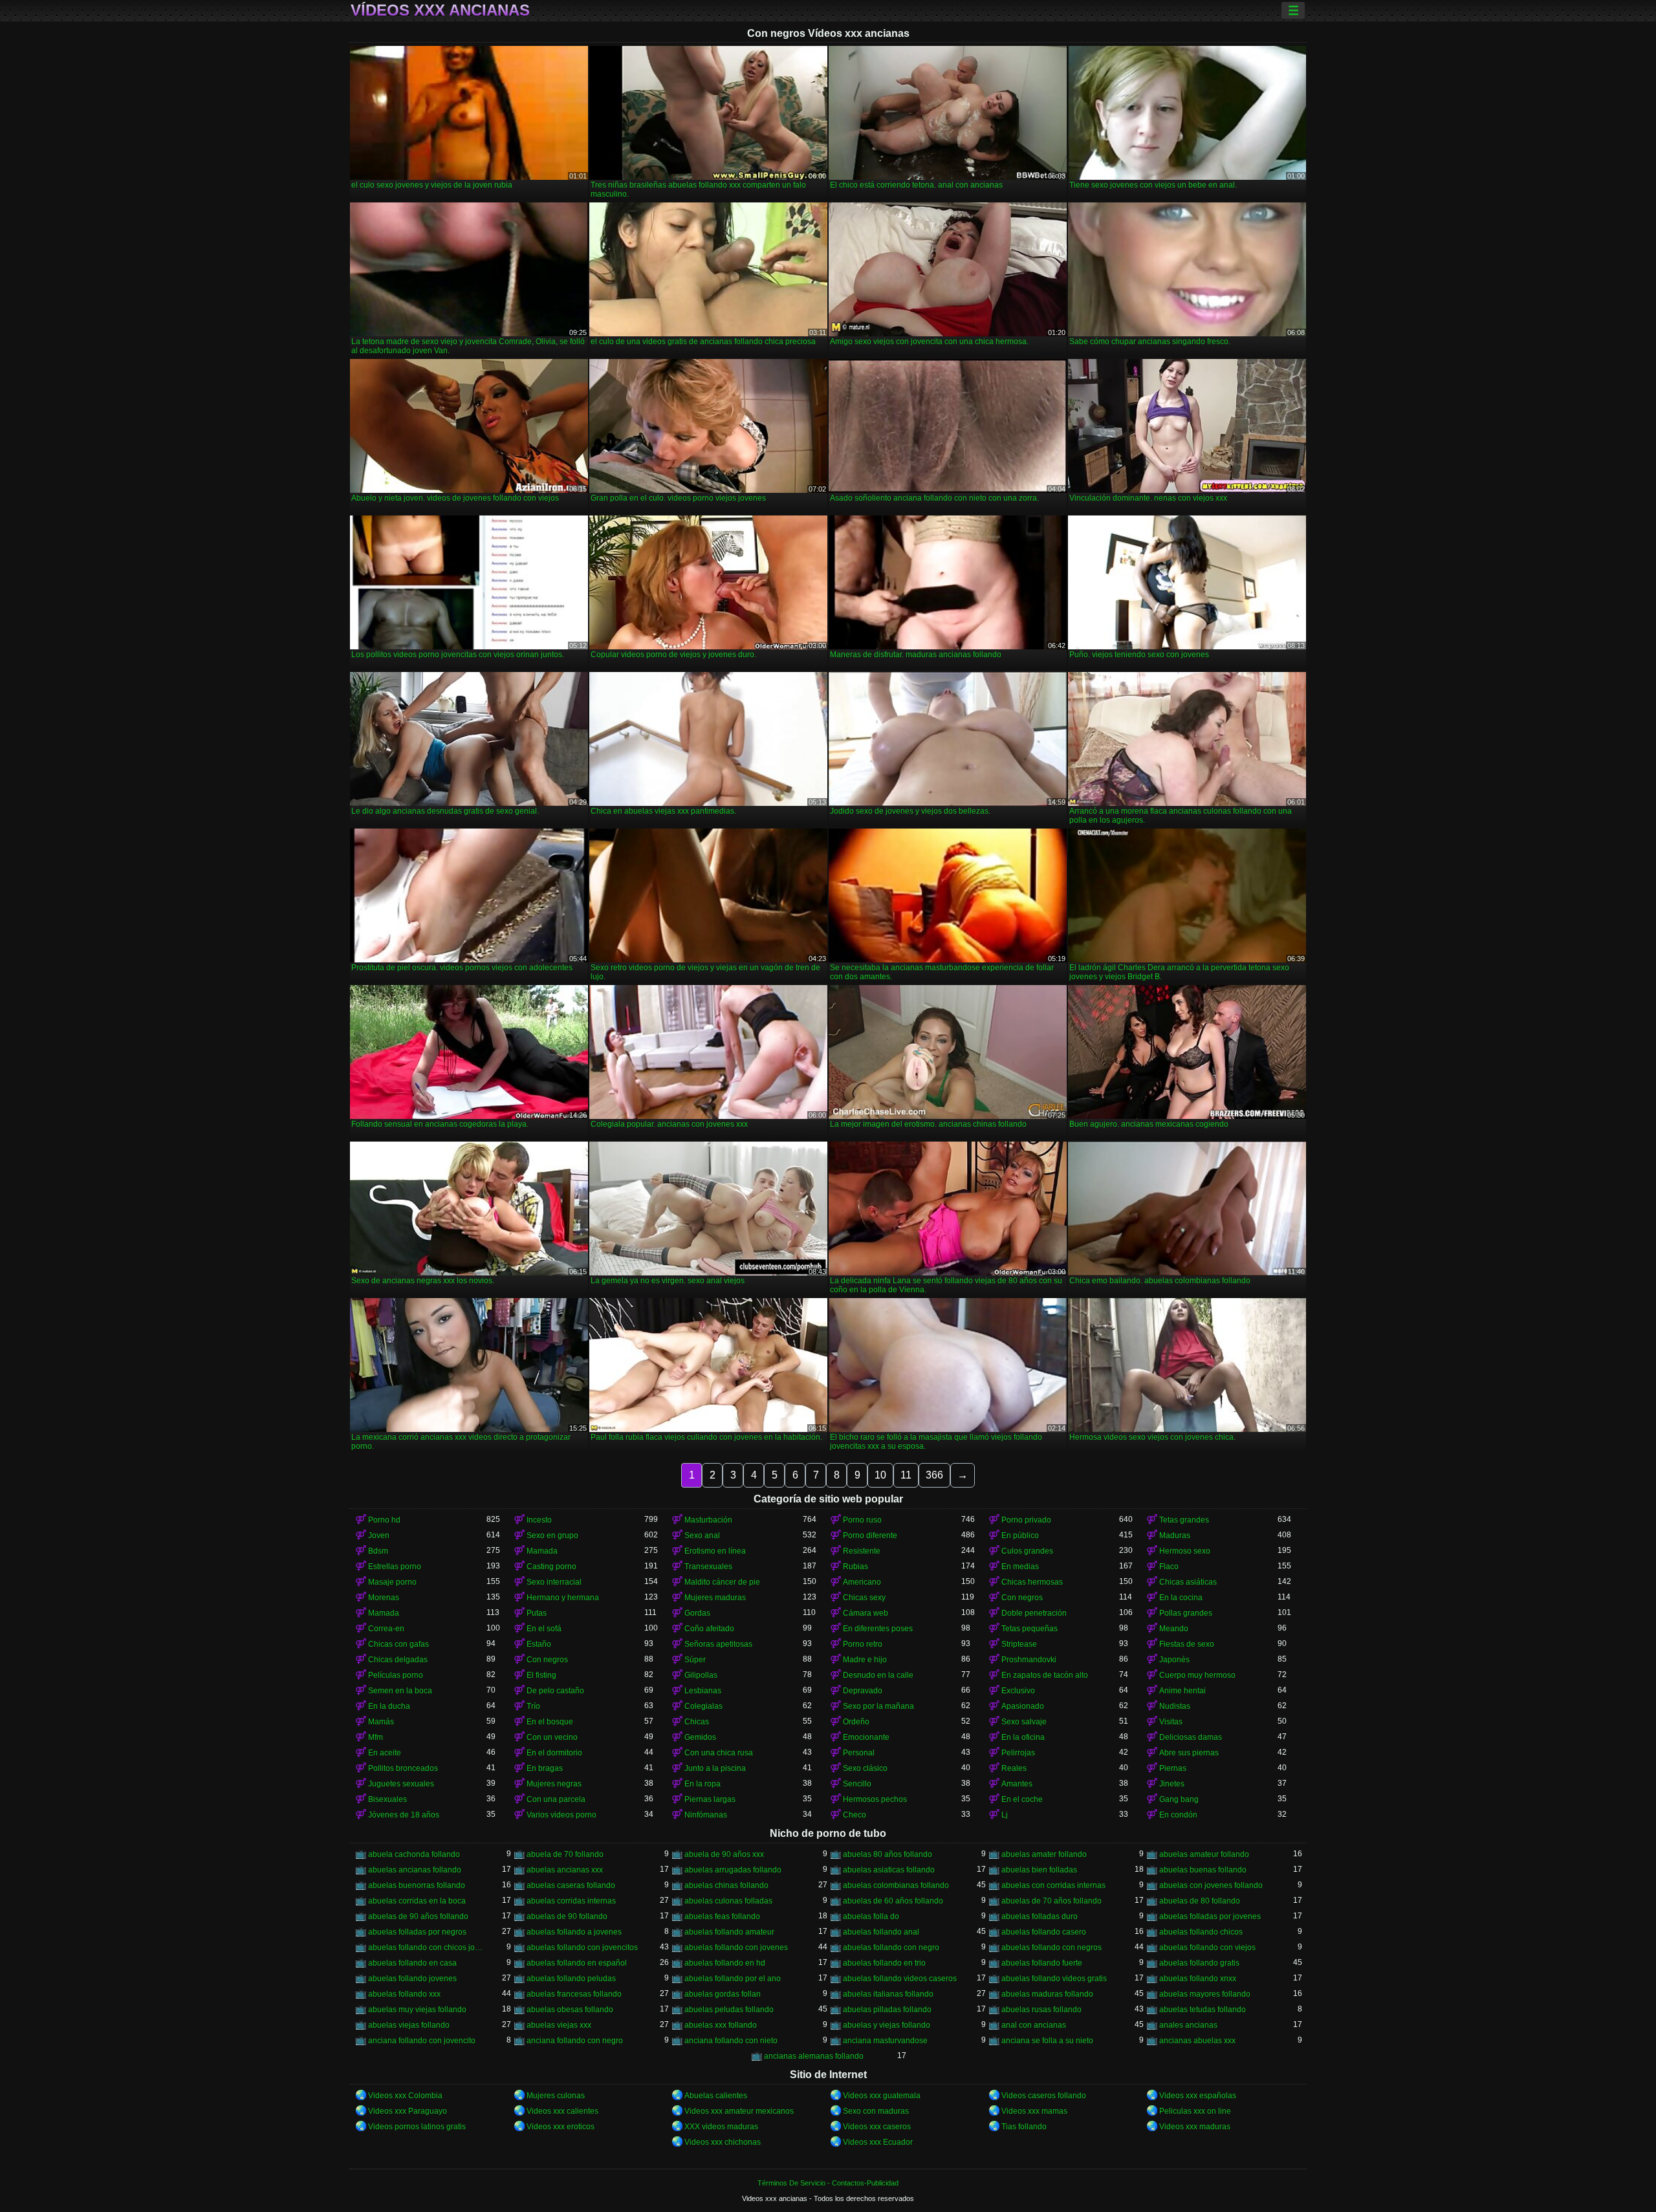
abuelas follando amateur (729, 1932)
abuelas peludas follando (729, 2010)
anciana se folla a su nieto (1047, 2041)
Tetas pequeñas (1030, 1629)
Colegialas (703, 1706)
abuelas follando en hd (725, 1963)
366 (934, 1475)
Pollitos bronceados (403, 1768)
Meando (1174, 1629)
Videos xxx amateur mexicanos (739, 2111)
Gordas (697, 1613)
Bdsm (378, 1551)
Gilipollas (701, 1675)
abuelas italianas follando (888, 1994)
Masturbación (708, 1520)
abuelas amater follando (1044, 1854)
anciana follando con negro (575, 2041)
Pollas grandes (1186, 1613)
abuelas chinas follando (726, 1885)
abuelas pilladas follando (887, 2010)
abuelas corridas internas (571, 1901)
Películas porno (396, 1675)
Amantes (1017, 1784)
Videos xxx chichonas (723, 2142)
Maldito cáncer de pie (722, 1582)
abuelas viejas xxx (559, 2025)
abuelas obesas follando (570, 2010)
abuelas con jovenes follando (1211, 1885)
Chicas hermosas (1032, 1582)
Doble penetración (1034, 1613)
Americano (862, 1582)
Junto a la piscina (715, 1768)
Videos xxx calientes (562, 2111)
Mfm (376, 1737)
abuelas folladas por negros (417, 1932)
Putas (537, 1613)
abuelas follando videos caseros (900, 1979)
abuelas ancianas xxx (565, 1870)
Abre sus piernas (1189, 1753)
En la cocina (1181, 1598)
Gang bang (1179, 1799)
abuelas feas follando (722, 1916)
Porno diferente (870, 1535)
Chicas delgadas (398, 1660)
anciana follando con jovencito (422, 2041)
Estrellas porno (395, 1567)
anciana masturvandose (885, 2041)
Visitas (1171, 1722)
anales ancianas (1188, 2025)
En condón (1178, 1815)
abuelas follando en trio (884, 1963)
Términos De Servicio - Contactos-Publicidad (828, 2183)
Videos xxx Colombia (405, 2096)
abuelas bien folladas (1039, 1870)
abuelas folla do (871, 1916)
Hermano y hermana (563, 1598)
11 (906, 1475)
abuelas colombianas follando (896, 1885)
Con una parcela (556, 1799)
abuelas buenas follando (1203, 1870)
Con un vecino (552, 1737)
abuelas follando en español (577, 1963)
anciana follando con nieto (731, 2041)
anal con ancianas (1034, 2025)
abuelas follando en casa (412, 1963)
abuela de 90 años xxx (724, 1854)
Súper (695, 1660)
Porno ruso (862, 1520)
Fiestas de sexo (1187, 1644)
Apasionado (1023, 1706)
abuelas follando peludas (571, 1979)
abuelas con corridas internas (1053, 1885)
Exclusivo (1018, 1691)
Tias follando (1024, 2127)
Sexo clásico (865, 1768)
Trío (533, 1706)
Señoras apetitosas (718, 1644)
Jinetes (1172, 1784)
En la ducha (389, 1706)
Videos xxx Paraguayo (408, 2111)
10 (880, 1475)
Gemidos (700, 1737)
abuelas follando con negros (1051, 1947)
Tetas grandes (1184, 1520)
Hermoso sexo (1185, 1551)
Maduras (1175, 1535)
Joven (379, 1535)
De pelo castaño (555, 1691)
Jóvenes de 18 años (404, 1815)
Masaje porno (392, 1582)
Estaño (539, 1644)
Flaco (1169, 1567)
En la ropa (703, 1784)
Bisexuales (387, 1799)
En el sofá (544, 1629)
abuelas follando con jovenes (736, 1947)
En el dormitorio (554, 1753)
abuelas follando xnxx (1198, 1979)
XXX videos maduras (721, 2127)
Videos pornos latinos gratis (417, 2127)
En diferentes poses (878, 1629)
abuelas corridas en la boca (417, 1901)
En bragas (545, 1768)
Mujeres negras (554, 1784)
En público (1020, 1535)
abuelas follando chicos (1201, 1932)
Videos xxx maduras (1195, 2127)
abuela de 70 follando (565, 1854)
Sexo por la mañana (878, 1706)
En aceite (385, 1753)
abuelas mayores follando (1205, 1994)
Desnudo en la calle (878, 1675)
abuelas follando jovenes (412, 1979)
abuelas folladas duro (1040, 1916)
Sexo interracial (554, 1582)
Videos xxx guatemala (882, 2096)
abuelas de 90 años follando (418, 1916)
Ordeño (856, 1722)
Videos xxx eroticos (561, 2127)
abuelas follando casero (1044, 1932)
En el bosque (550, 1722)
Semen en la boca (400, 1691)
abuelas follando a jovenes (574, 1932)
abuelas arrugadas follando (733, 1870)
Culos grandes (1027, 1551)
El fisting (541, 1675)
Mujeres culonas (556, 2096)
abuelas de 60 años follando (893, 1901)
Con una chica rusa (719, 1753)
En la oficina (1023, 1737)
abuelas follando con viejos (1207, 1947)
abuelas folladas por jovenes (1210, 1916)
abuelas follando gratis (1199, 1963)
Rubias (855, 1567)
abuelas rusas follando (1041, 2010)
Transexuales (708, 1567)
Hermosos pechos (875, 1799)
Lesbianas (703, 1691)
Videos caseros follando (1044, 2096)
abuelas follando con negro (891, 1947)
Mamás (381, 1722)
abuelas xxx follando (721, 2025)
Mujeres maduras (715, 1598)
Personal (859, 1753)
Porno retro (863, 1644)
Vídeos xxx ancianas (440, 10)
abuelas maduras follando (1047, 1994)
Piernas (1173, 1768)
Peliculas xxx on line (1195, 2111)
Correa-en (386, 1629)
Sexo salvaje (1024, 1722)
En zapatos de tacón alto (1045, 1675)
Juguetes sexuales (401, 1784)
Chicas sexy (864, 1598)
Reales (1014, 1768)
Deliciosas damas (1191, 1737)
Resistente (862, 1551)
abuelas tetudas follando (1203, 2010)
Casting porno (551, 1567)
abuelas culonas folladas (728, 1901)
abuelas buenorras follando (417, 1885)
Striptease (1019, 1644)
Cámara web (866, 1613)
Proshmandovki (1029, 1660)
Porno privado (1026, 1520)
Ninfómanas (706, 1815)
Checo (855, 1815)
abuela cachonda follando (414, 1854)
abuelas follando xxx (404, 1994)
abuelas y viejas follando (887, 2025)
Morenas (384, 1598)
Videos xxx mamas (1034, 2111)
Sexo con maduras (876, 2111)
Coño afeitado (709, 1629)
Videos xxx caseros (877, 2127)
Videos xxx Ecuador (878, 2142)
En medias (1020, 1567)
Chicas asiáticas (1188, 1582)
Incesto (539, 1520)
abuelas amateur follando (1204, 1854)
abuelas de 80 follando (1200, 1901)
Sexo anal (702, 1535)
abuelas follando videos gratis (1054, 1979)
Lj (1005, 1815)
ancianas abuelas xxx (1197, 2041)
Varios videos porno (561, 1815)
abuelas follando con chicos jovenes (427, 1947)
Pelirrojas (1018, 1753)
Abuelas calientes (716, 2096)
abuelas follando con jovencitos (582, 1947)
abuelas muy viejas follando (417, 2010)
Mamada (542, 1551)
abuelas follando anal (881, 1932)
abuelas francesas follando (574, 1994)
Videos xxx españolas (1198, 2096)
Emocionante (866, 1737)
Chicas (697, 1722)
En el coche (1022, 1799)
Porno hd (384, 1520)
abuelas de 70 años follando (1051, 1901)
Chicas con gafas (398, 1644)
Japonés (1174, 1660)
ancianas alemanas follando (814, 2056)
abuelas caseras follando (571, 1885)
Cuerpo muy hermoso (1197, 1675)
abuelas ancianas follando (415, 1870)
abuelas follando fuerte (1042, 1963)
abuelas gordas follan (723, 1994)
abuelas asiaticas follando (889, 1870)
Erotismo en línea (715, 1551)
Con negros (1022, 1598)
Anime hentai (1182, 1691)
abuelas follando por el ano (733, 1979)
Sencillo (857, 1784)
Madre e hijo (865, 1660)
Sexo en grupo (552, 1535)
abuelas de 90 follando (567, 1916)
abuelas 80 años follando (888, 1854)
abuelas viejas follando (409, 2025)
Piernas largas (710, 1799)
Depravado (863, 1691)
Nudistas (1175, 1706)
